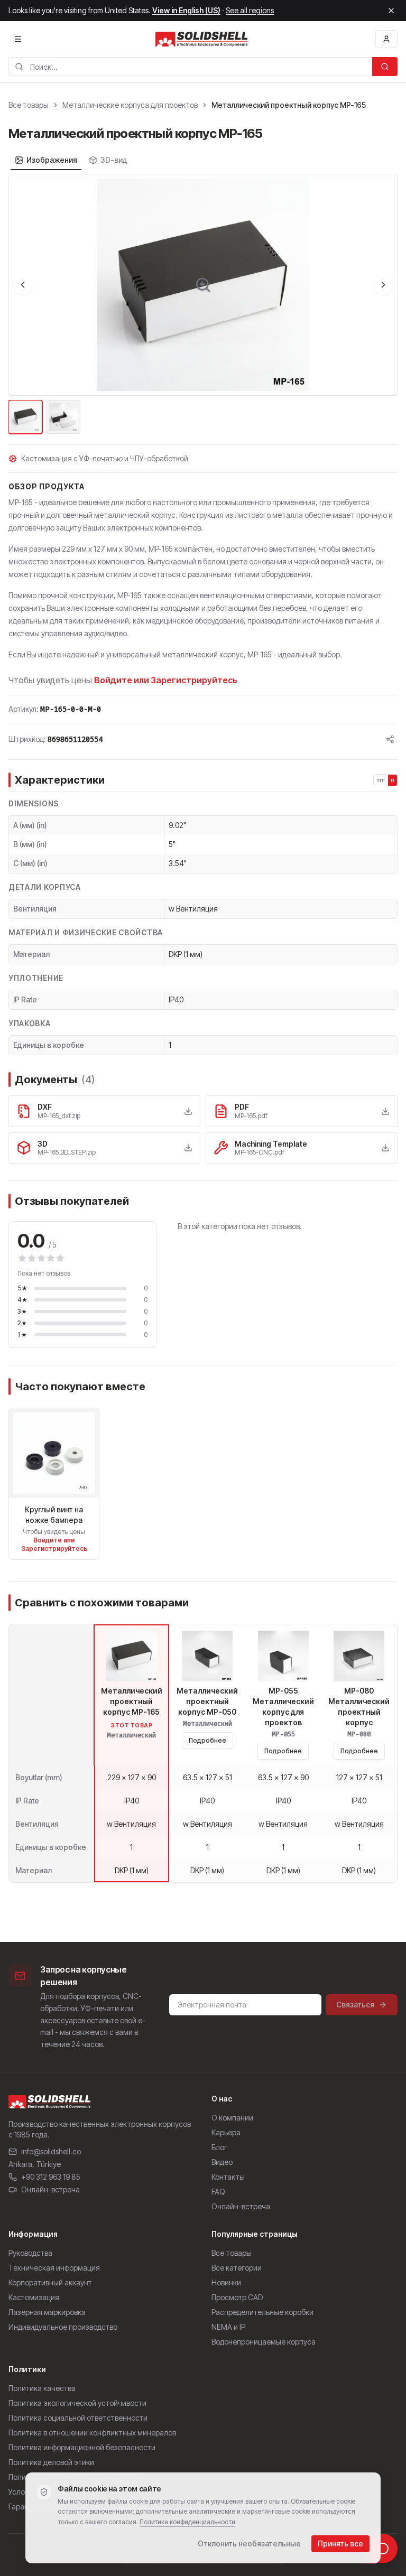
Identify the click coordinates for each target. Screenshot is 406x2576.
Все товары (29, 105)
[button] (203, 285)
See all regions (250, 10)
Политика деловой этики (51, 2462)
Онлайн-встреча (50, 2189)
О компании (232, 2118)
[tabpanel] (203, 305)
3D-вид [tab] (114, 160)
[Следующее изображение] (383, 285)
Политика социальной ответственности (78, 2418)
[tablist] (71, 160)
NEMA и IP (228, 2327)
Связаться (355, 2005)
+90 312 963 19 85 (51, 2177)
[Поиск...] (385, 67)
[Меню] (18, 39)
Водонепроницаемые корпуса (264, 2342)
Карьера (226, 2132)
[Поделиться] (390, 739)
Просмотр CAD (237, 2297)
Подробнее (207, 1740)
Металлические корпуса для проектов (130, 105)
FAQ (218, 2192)
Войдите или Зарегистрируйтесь (166, 680)
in (393, 780)
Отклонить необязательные (249, 2544)
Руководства (30, 2253)
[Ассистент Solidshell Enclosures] (383, 2549)
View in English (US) (186, 10)
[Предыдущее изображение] (23, 285)
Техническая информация (54, 2268)
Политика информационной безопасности (82, 2447)
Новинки (226, 2282)
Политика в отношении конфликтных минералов (92, 2433)
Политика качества (42, 2388)
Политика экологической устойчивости (77, 2403)
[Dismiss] (391, 11)
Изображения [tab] (52, 160)
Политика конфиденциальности (187, 2522)
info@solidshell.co (51, 2151)
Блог (219, 2147)
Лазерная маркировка (47, 2312)
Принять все (340, 2544)
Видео (222, 2162)
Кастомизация (34, 2297)
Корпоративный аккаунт (50, 2282)
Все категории (237, 2268)
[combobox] (190, 67)
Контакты (228, 2177)
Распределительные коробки (262, 2312)
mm (381, 780)
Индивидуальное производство (63, 2327)
